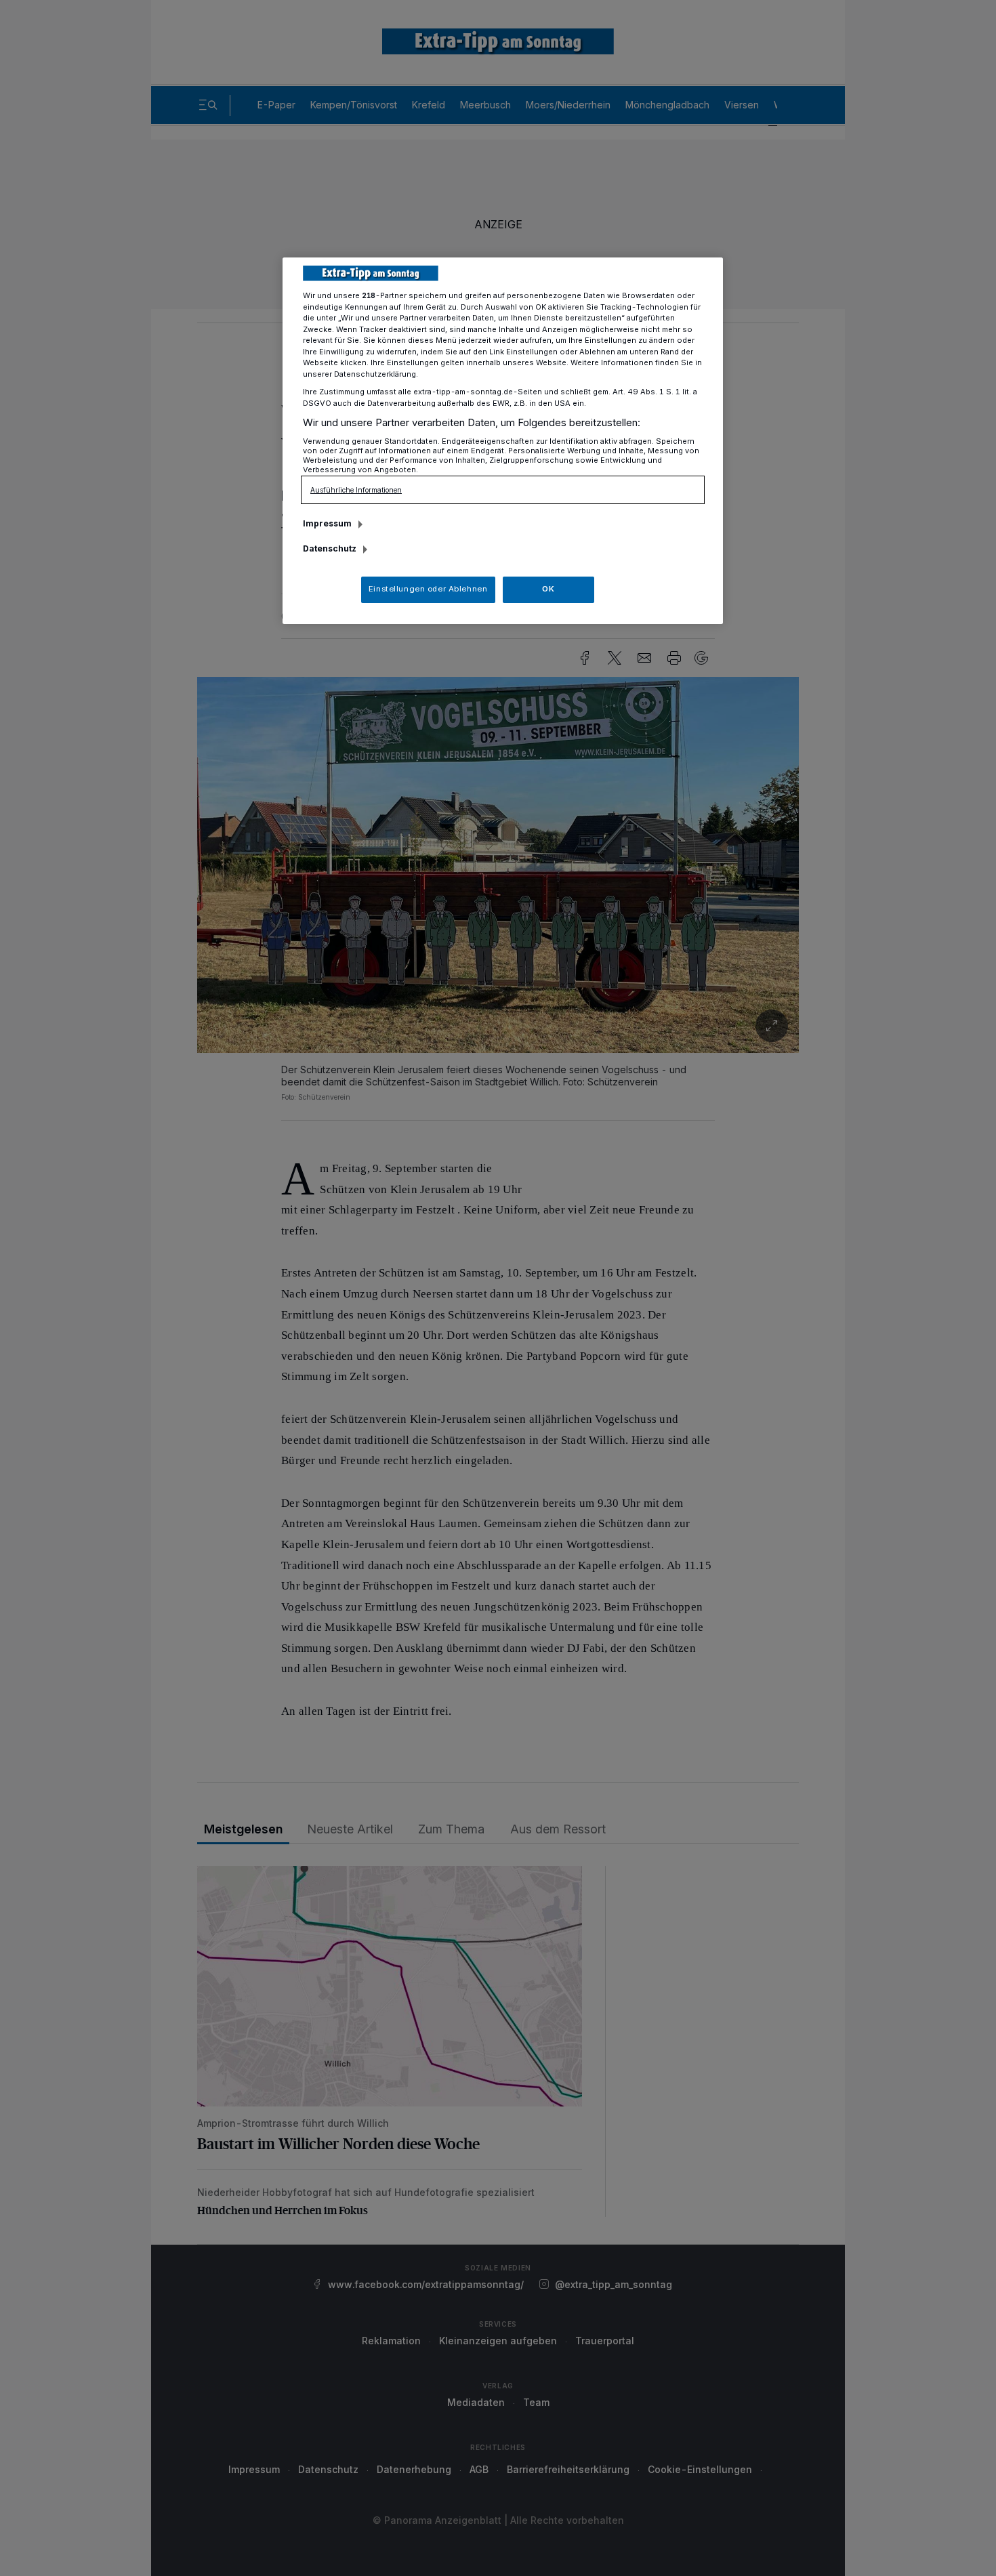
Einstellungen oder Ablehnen (428, 589)
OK (548, 589)
